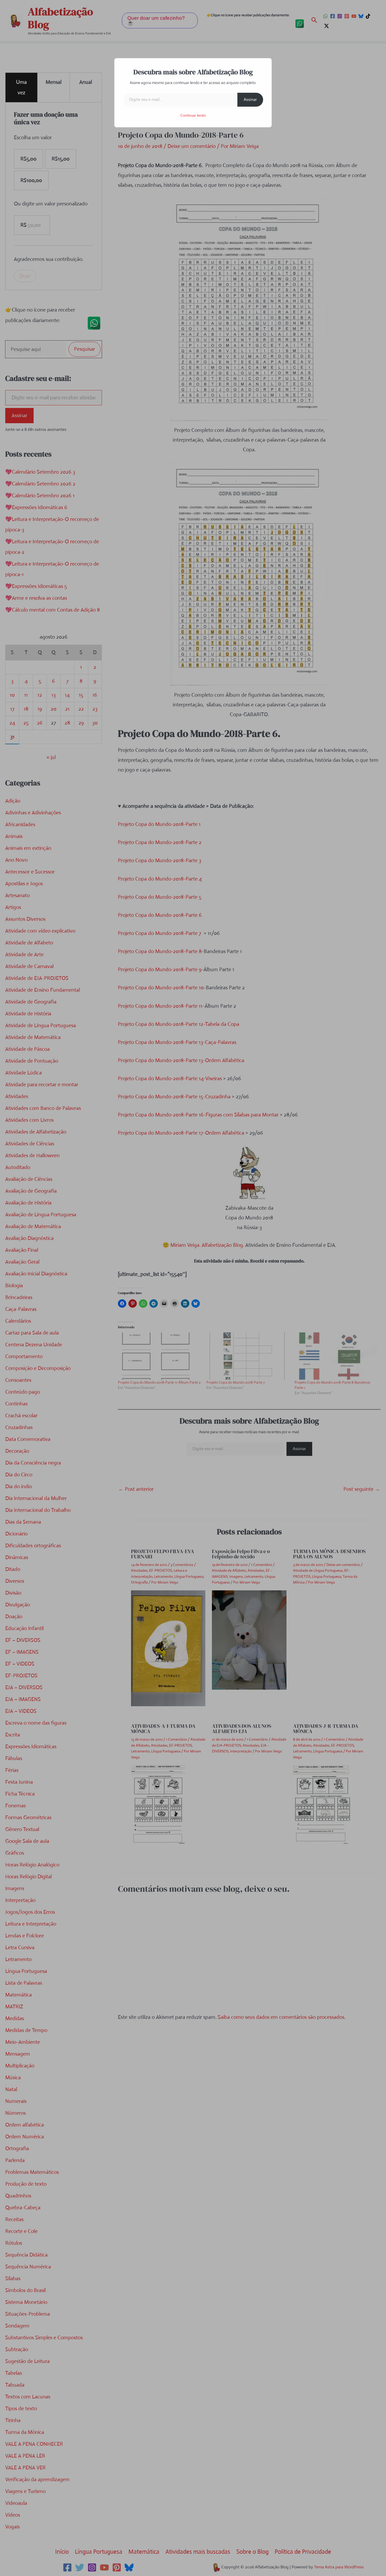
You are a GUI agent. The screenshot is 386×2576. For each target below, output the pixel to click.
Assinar (250, 99)
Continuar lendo (193, 115)
